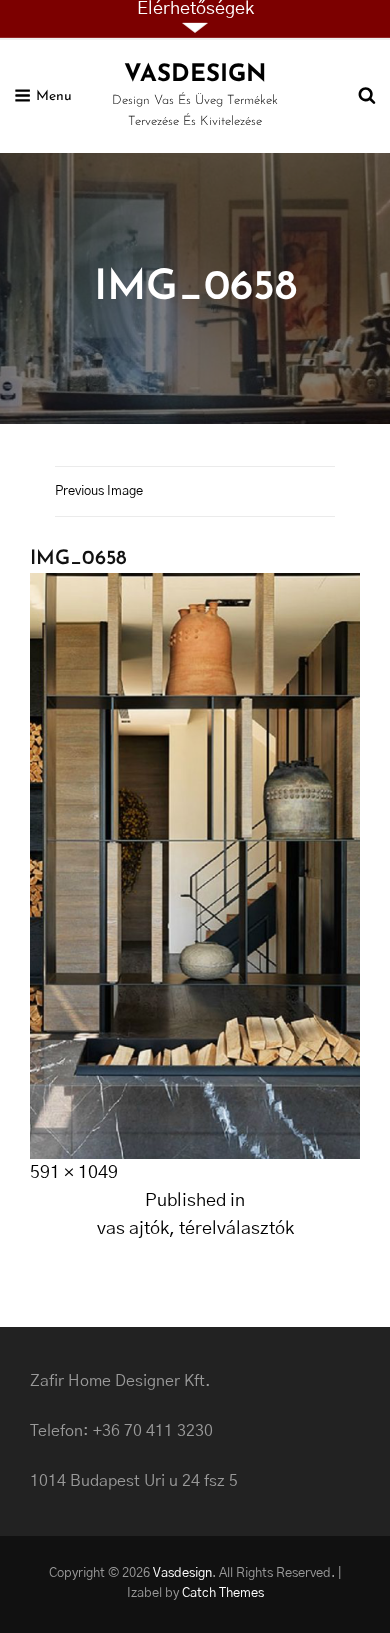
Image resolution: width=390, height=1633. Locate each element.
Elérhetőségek (195, 9)
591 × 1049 (74, 1173)
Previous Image (99, 491)
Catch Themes (223, 1593)
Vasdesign (195, 75)
